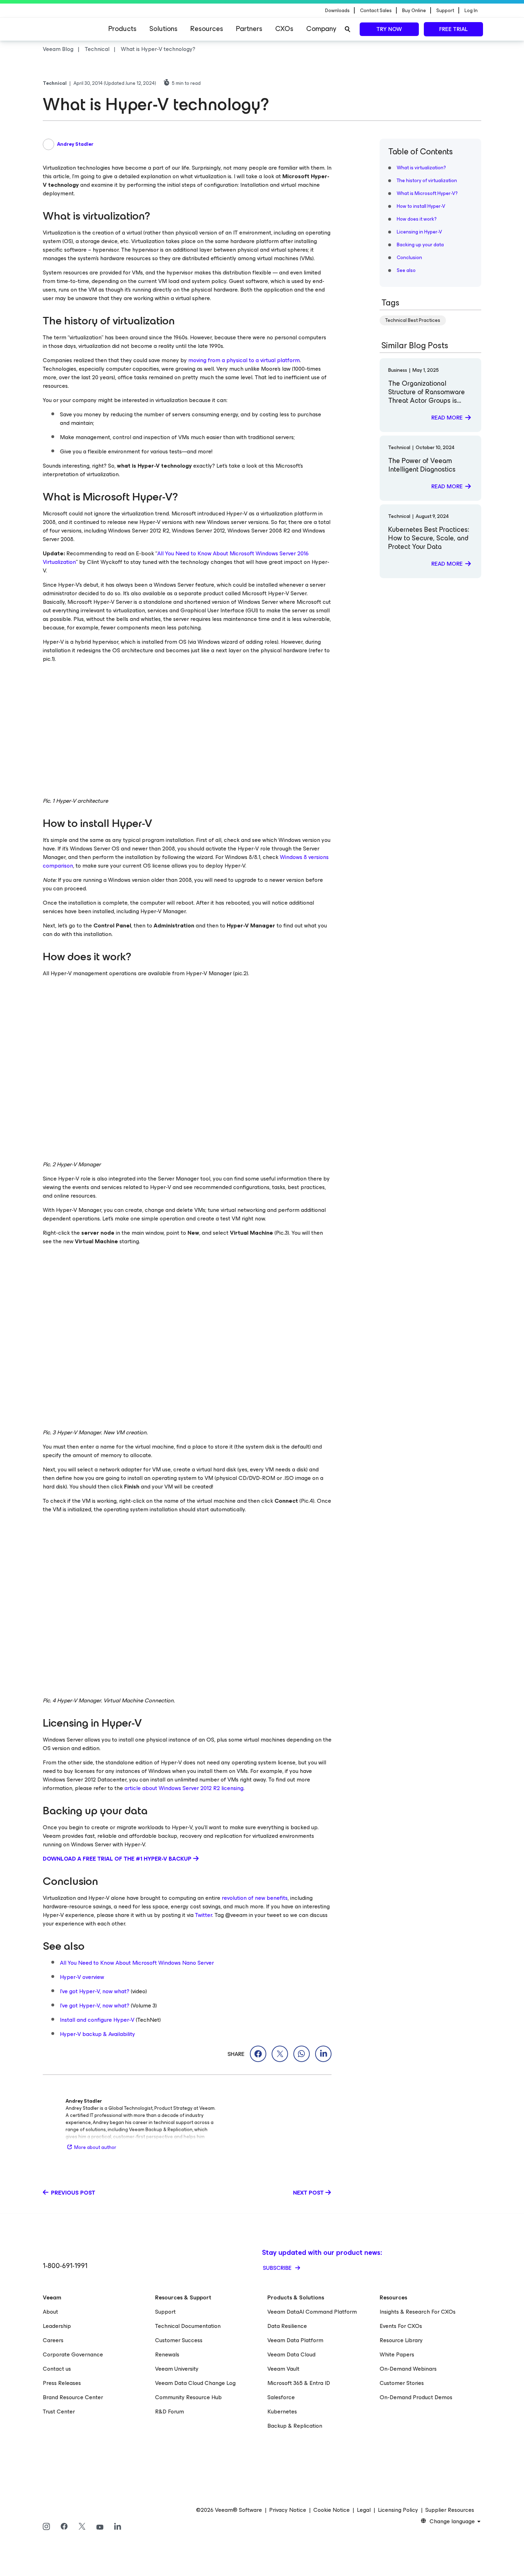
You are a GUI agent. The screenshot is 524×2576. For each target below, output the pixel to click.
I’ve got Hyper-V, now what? (95, 1991)
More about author (95, 2147)
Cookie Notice (332, 2510)
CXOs (284, 29)
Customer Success (179, 2340)
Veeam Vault (283, 2369)
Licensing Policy (398, 2510)
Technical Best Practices (413, 320)
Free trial (453, 29)
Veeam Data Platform (295, 2340)
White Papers (397, 2354)
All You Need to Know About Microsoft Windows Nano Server (137, 1963)
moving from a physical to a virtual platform (244, 360)
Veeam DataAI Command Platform (312, 2312)
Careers (53, 2340)
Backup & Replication (295, 2426)
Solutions (163, 29)
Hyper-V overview (82, 1977)
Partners (249, 29)
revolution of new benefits (255, 1898)
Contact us (57, 2369)
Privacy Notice (288, 2510)
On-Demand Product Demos (416, 2397)
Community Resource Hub (188, 2397)
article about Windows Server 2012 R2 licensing (184, 1788)
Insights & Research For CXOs (418, 2312)
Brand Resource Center (73, 2397)
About (50, 2312)
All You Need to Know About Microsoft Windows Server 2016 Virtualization (176, 558)
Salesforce (281, 2397)
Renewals (167, 2354)
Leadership (57, 2326)
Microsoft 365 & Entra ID (299, 2383)
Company (321, 29)
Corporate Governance (73, 2354)
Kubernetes (282, 2412)
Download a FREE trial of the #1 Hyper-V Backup (117, 1859)
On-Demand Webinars (408, 2369)
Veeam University (177, 2369)
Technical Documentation (188, 2326)
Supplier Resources (450, 2510)
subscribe (278, 2268)
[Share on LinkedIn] (323, 2054)
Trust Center (59, 2412)
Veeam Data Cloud (291, 2354)
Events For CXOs (401, 2326)
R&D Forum (169, 2412)
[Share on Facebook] (258, 2054)
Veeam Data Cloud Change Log (195, 2383)
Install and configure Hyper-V (97, 2020)
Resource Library (401, 2340)
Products (122, 29)
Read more (447, 418)
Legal (364, 2510)
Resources (207, 29)
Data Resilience (287, 2326)
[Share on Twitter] (280, 2054)
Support (165, 2312)
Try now (389, 29)
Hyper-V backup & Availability (97, 2034)
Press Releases (62, 2383)
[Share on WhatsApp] (302, 2054)
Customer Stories (402, 2383)
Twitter (204, 1915)
